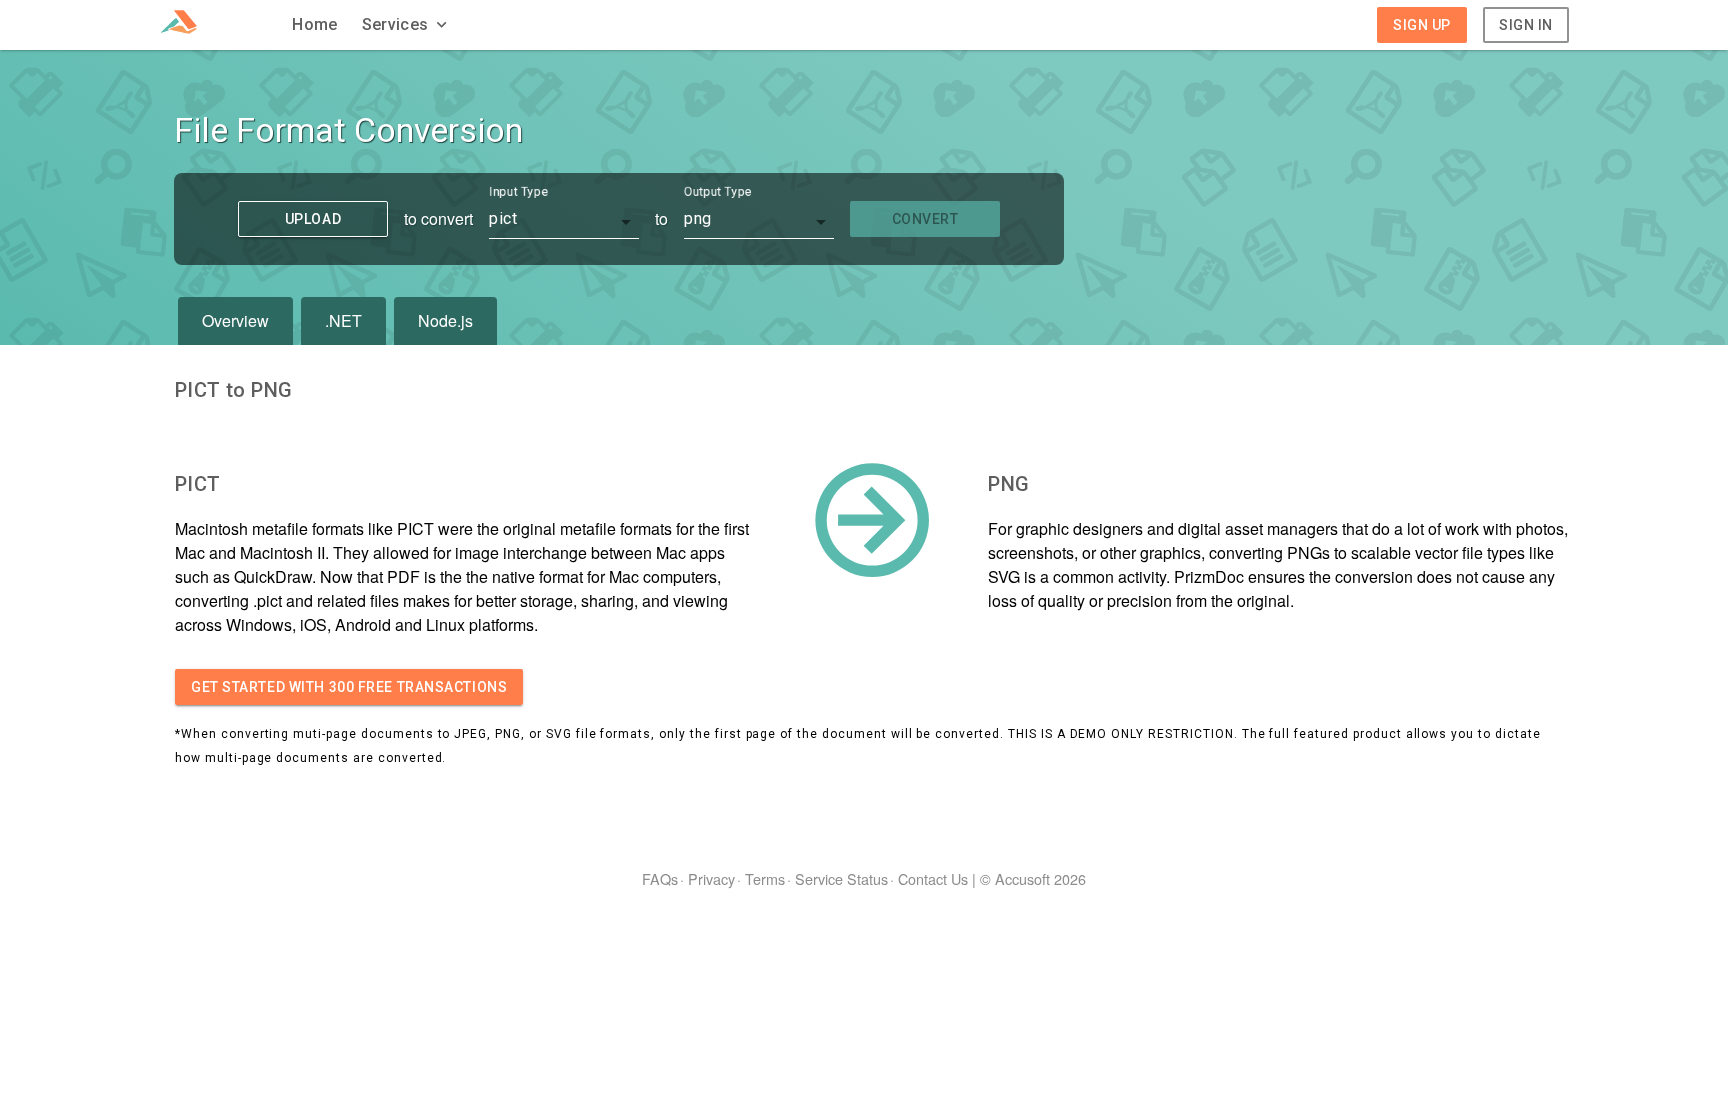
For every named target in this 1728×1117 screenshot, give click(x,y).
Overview (235, 320)
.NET (343, 320)
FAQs (660, 878)
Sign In (1526, 25)
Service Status (841, 878)
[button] (407, 25)
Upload (313, 219)
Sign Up (1422, 25)
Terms (765, 878)
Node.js (445, 320)
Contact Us (933, 878)
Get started (349, 687)
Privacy (711, 878)
